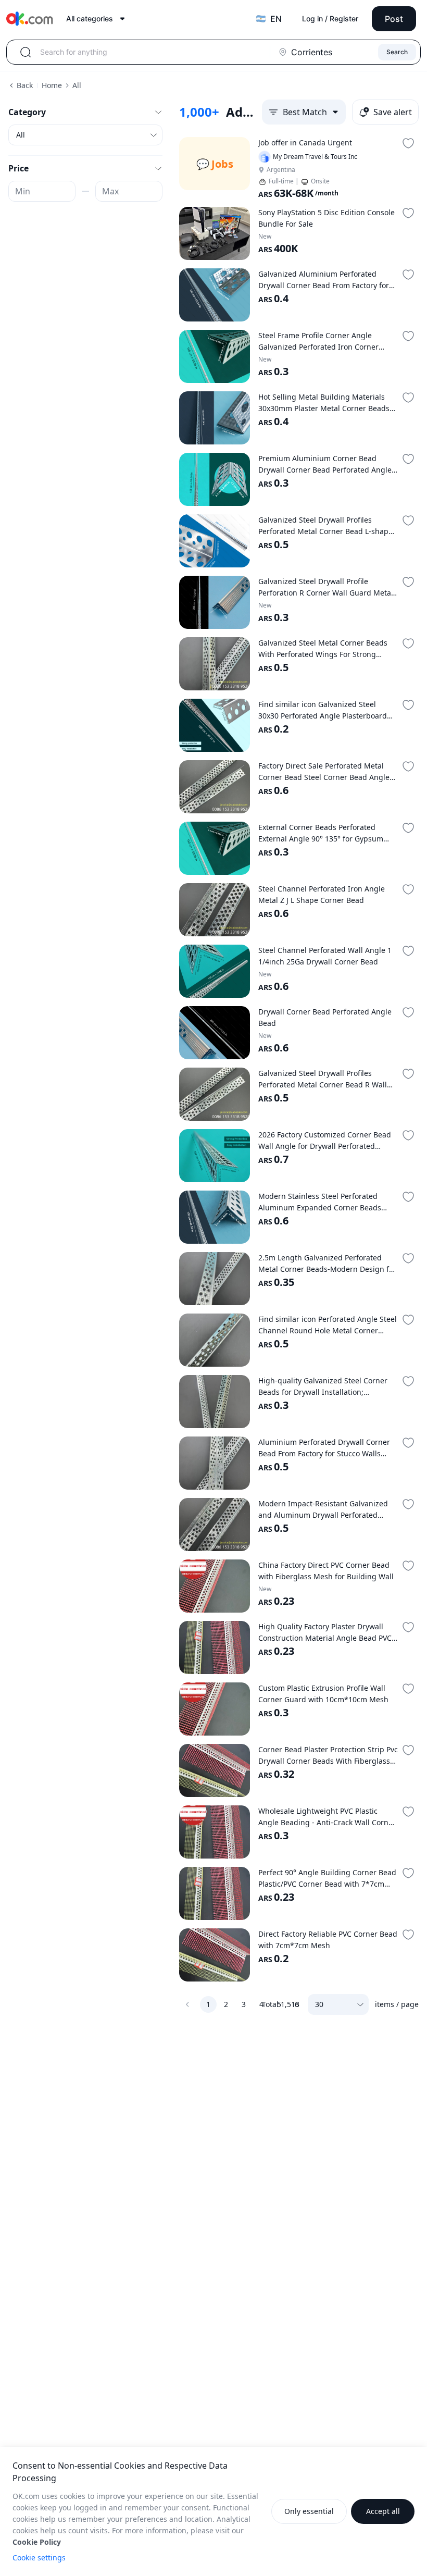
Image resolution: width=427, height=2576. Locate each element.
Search (397, 52)
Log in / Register (330, 18)
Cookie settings (39, 2558)
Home (52, 85)
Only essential (309, 2511)
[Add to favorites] (408, 143)
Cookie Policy (37, 2542)
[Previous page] (187, 2004)
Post (394, 19)
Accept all (383, 2511)
